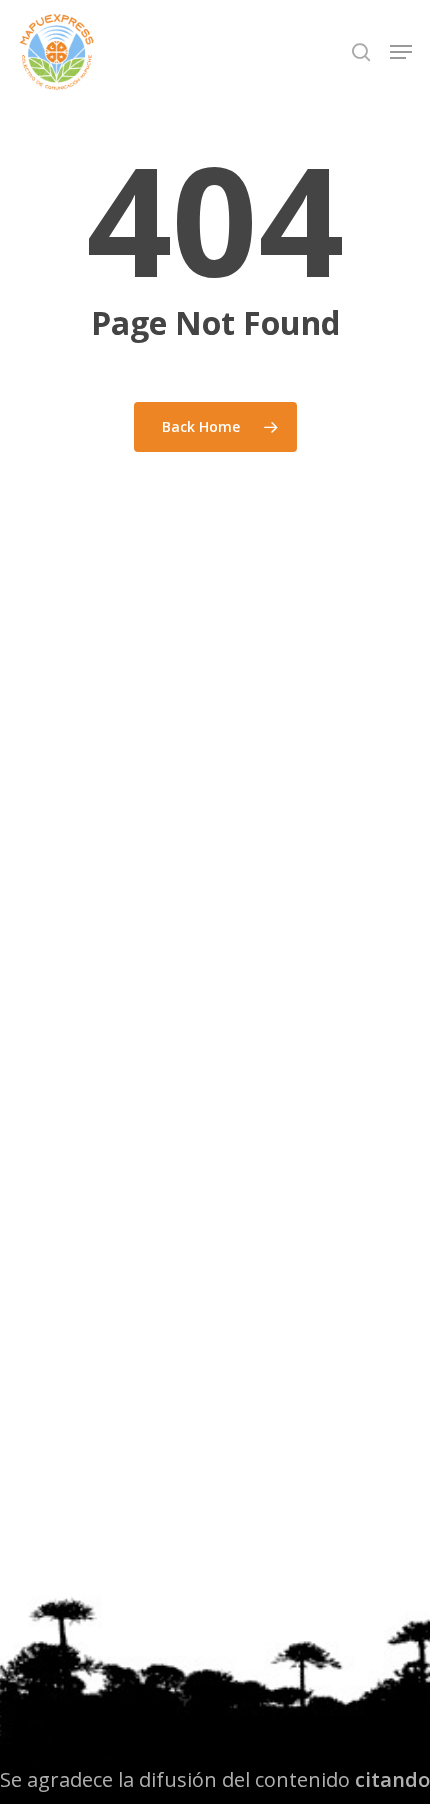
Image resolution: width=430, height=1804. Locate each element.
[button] (401, 52)
